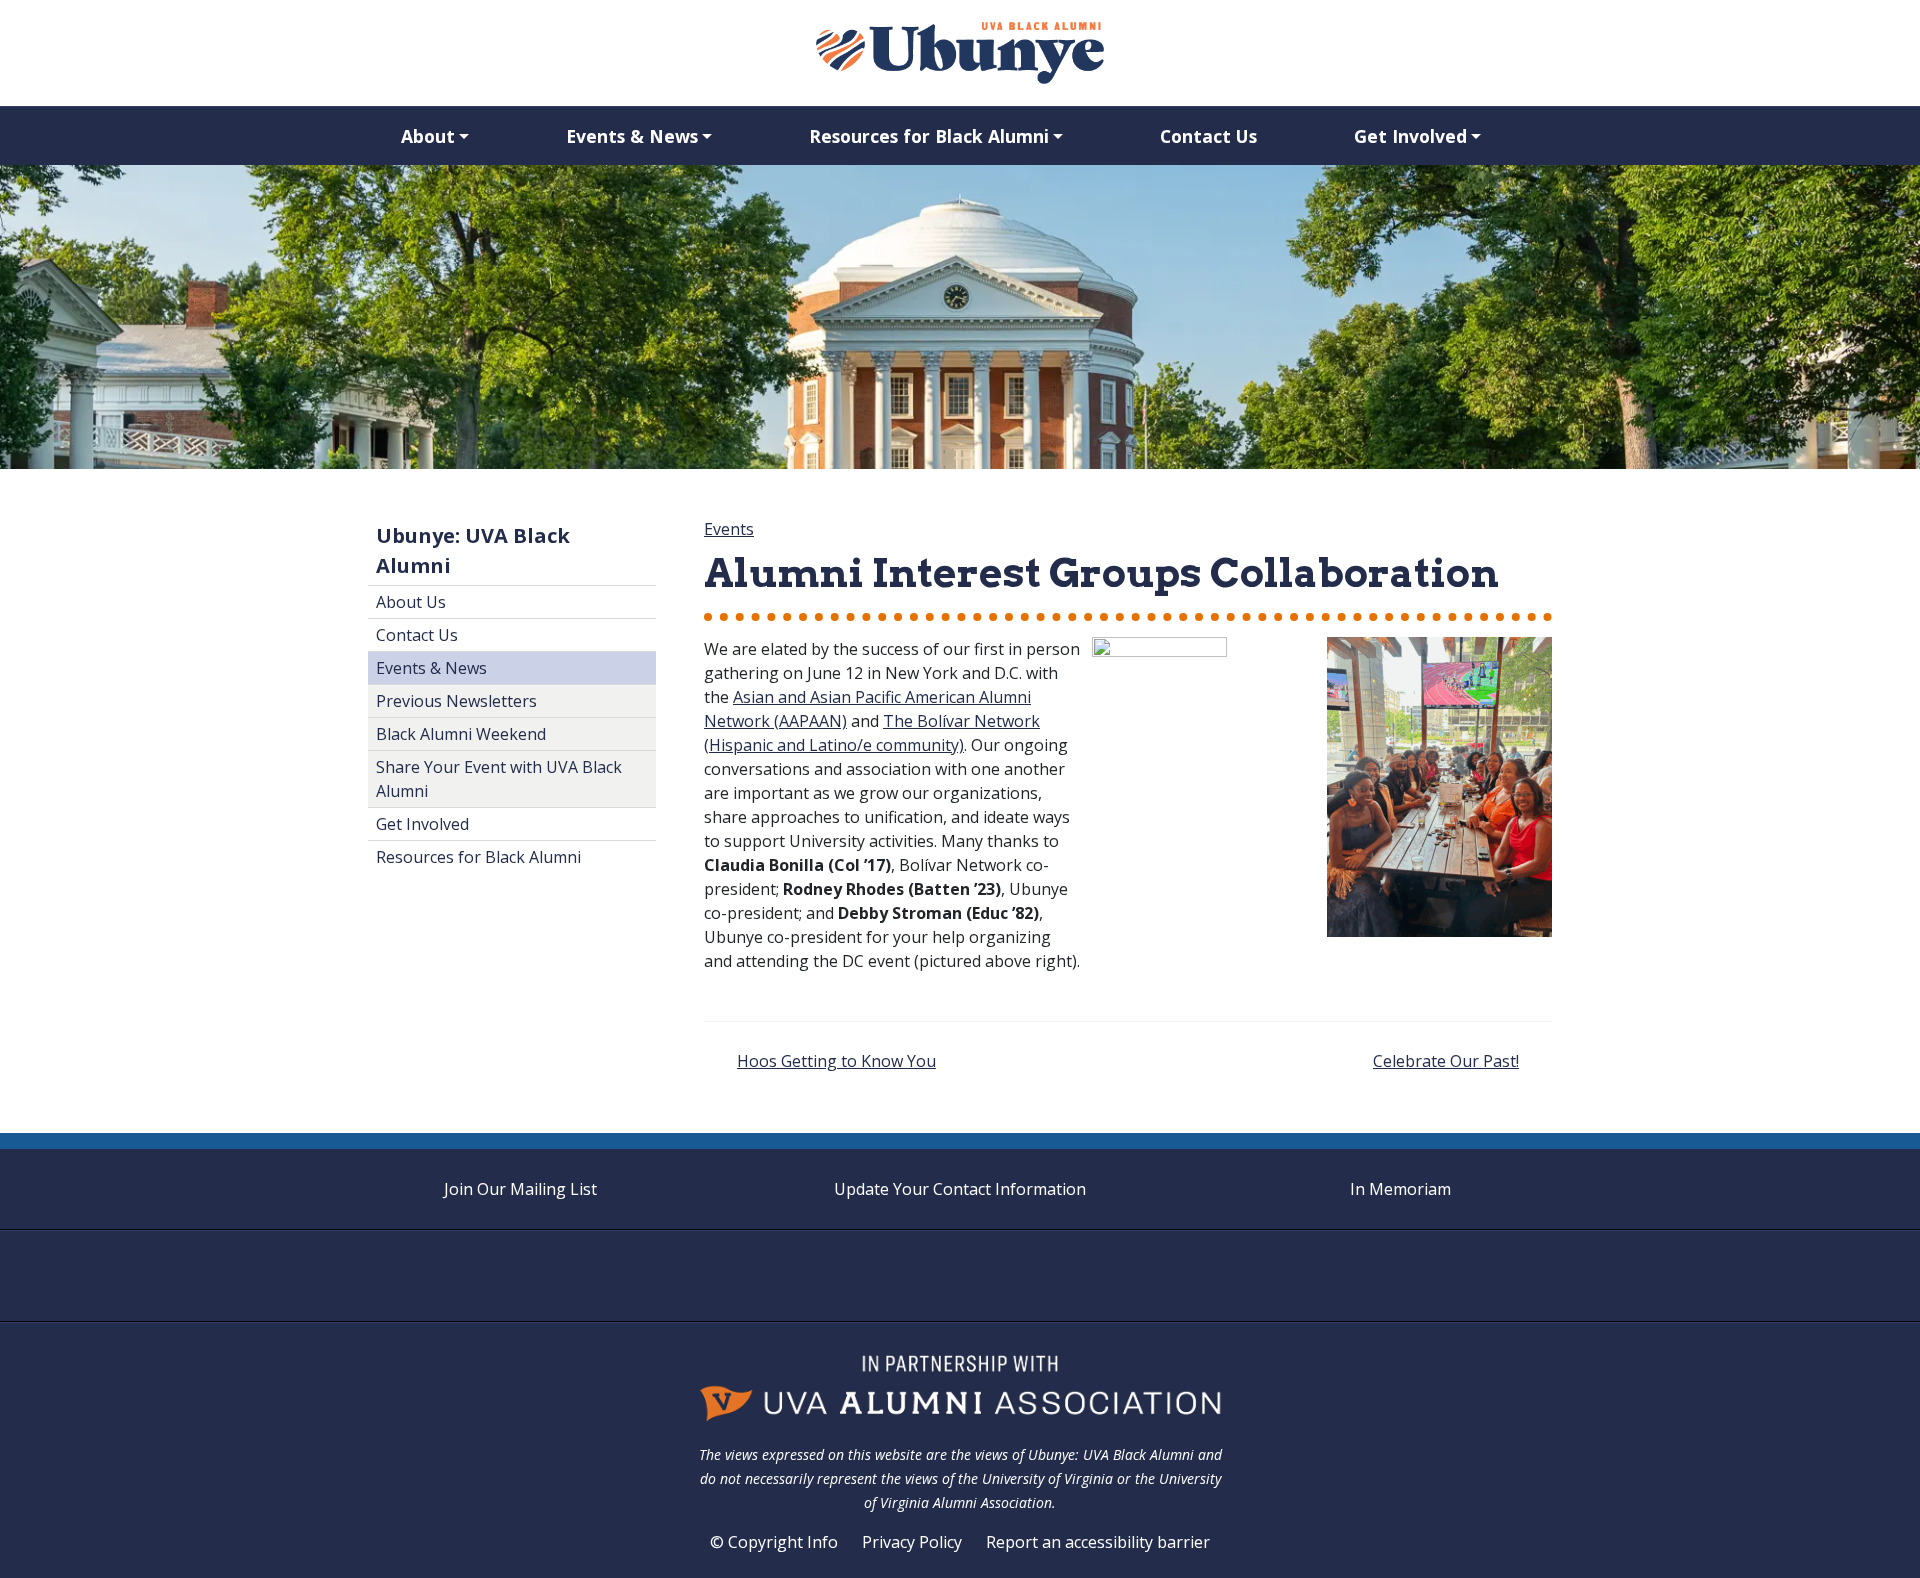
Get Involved (1410, 136)
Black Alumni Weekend (461, 734)
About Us (411, 602)
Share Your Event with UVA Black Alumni (499, 779)
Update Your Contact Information (960, 1189)
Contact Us (1208, 136)
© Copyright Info (774, 1542)
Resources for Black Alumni (929, 136)
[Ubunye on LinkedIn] (998, 1276)
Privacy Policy (912, 1542)
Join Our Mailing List (520, 1189)
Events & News (632, 136)
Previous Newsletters (456, 701)
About (428, 136)
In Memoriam (1400, 1189)
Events (729, 529)
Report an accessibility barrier (1098, 1542)
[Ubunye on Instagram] (960, 1276)
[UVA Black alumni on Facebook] (922, 1276)
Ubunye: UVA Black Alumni (473, 550)
